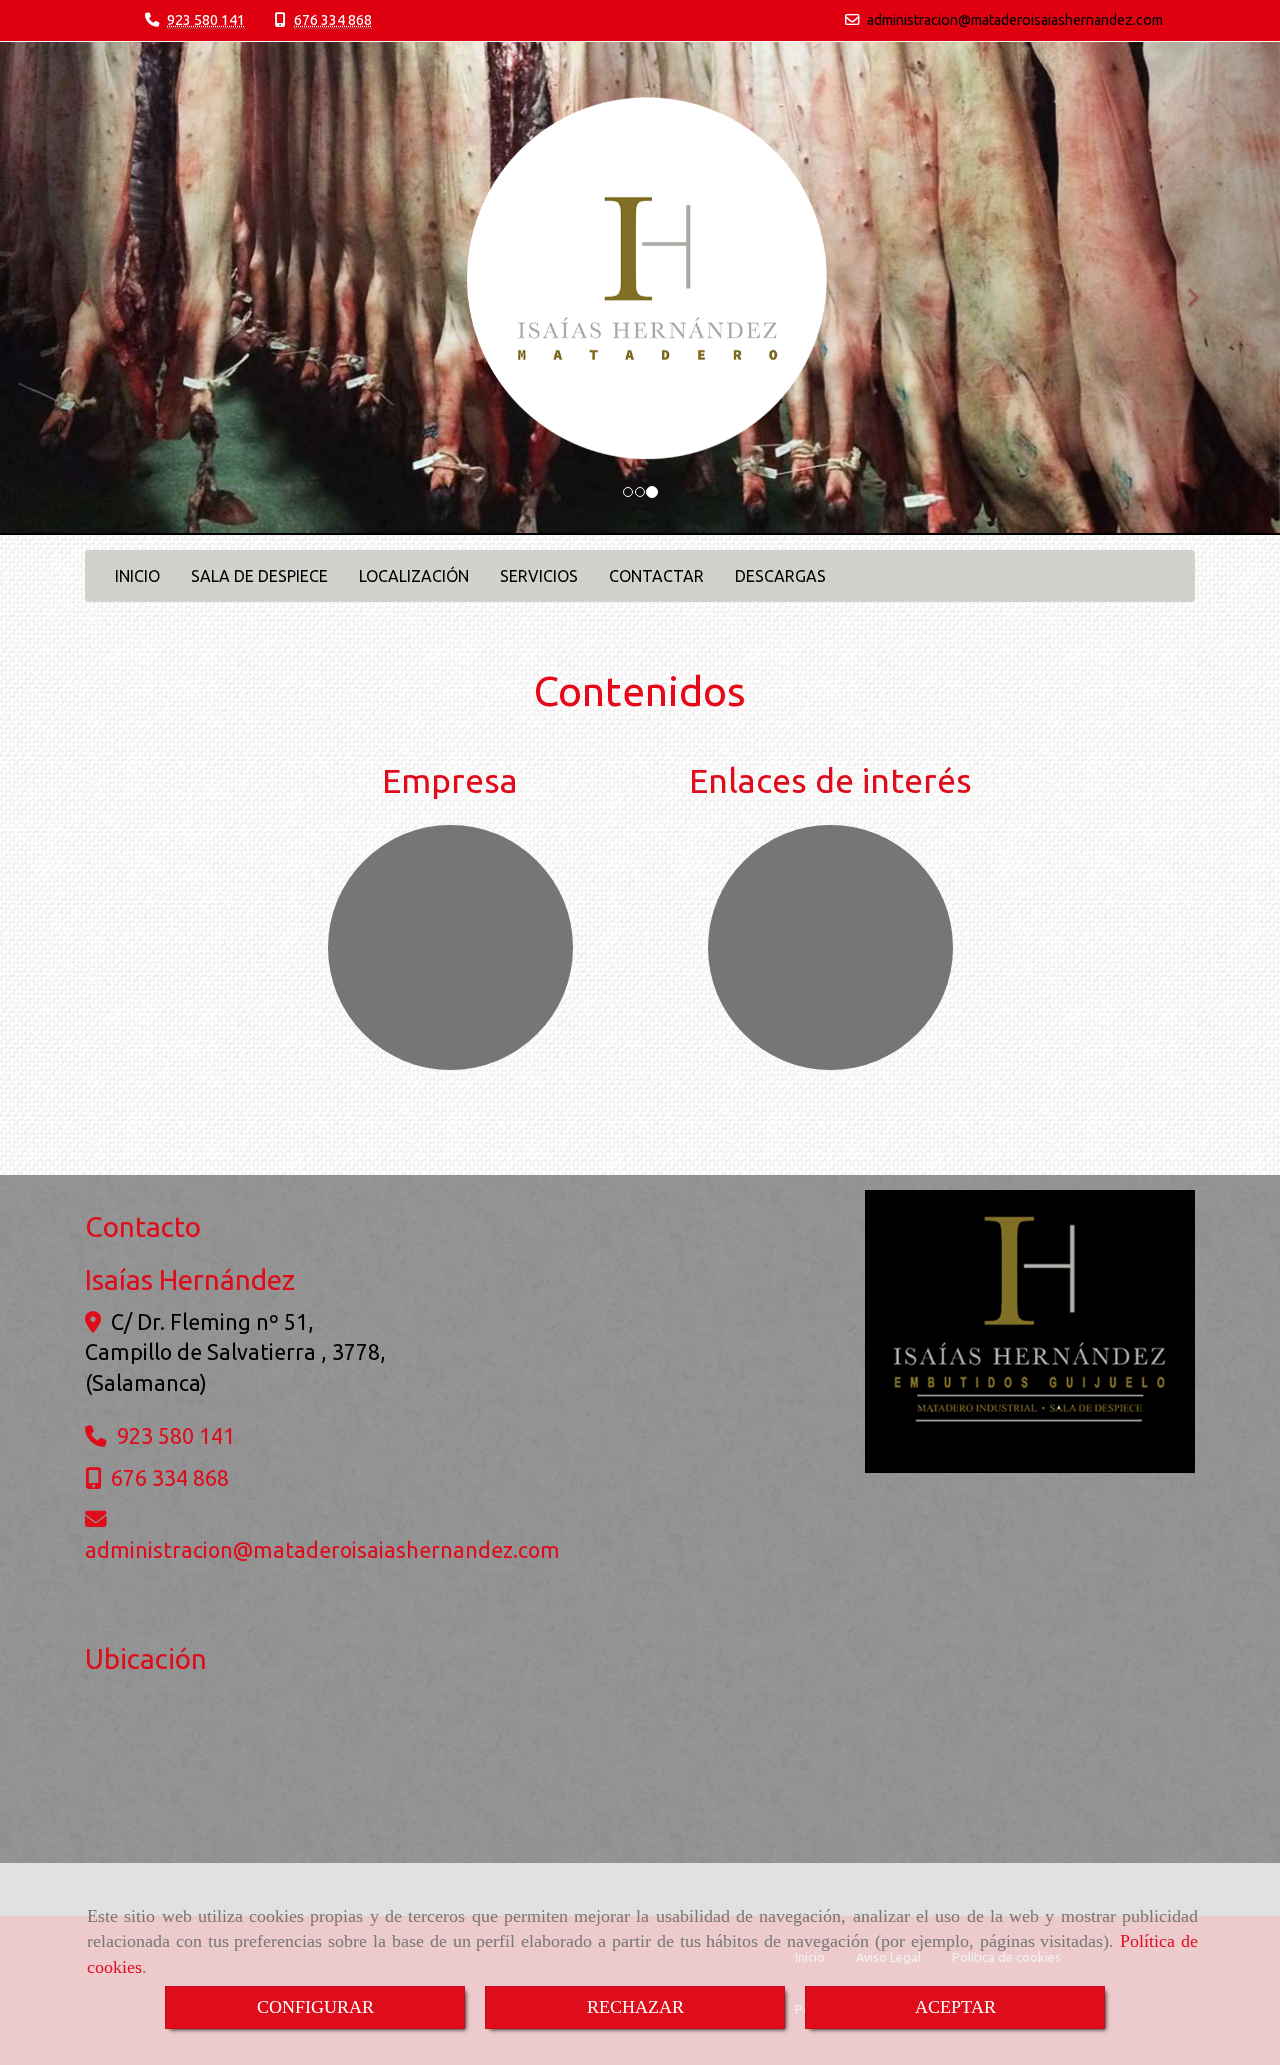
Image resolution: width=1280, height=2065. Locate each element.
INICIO (137, 576)
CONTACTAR (656, 576)
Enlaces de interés (830, 780)
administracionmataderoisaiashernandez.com (1015, 20)
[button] (96, 288)
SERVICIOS (539, 576)
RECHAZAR (635, 2007)
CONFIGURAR (315, 2007)
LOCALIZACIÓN (414, 576)
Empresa (450, 780)
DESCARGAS (780, 576)
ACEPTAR (955, 2007)
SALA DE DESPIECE (259, 576)
